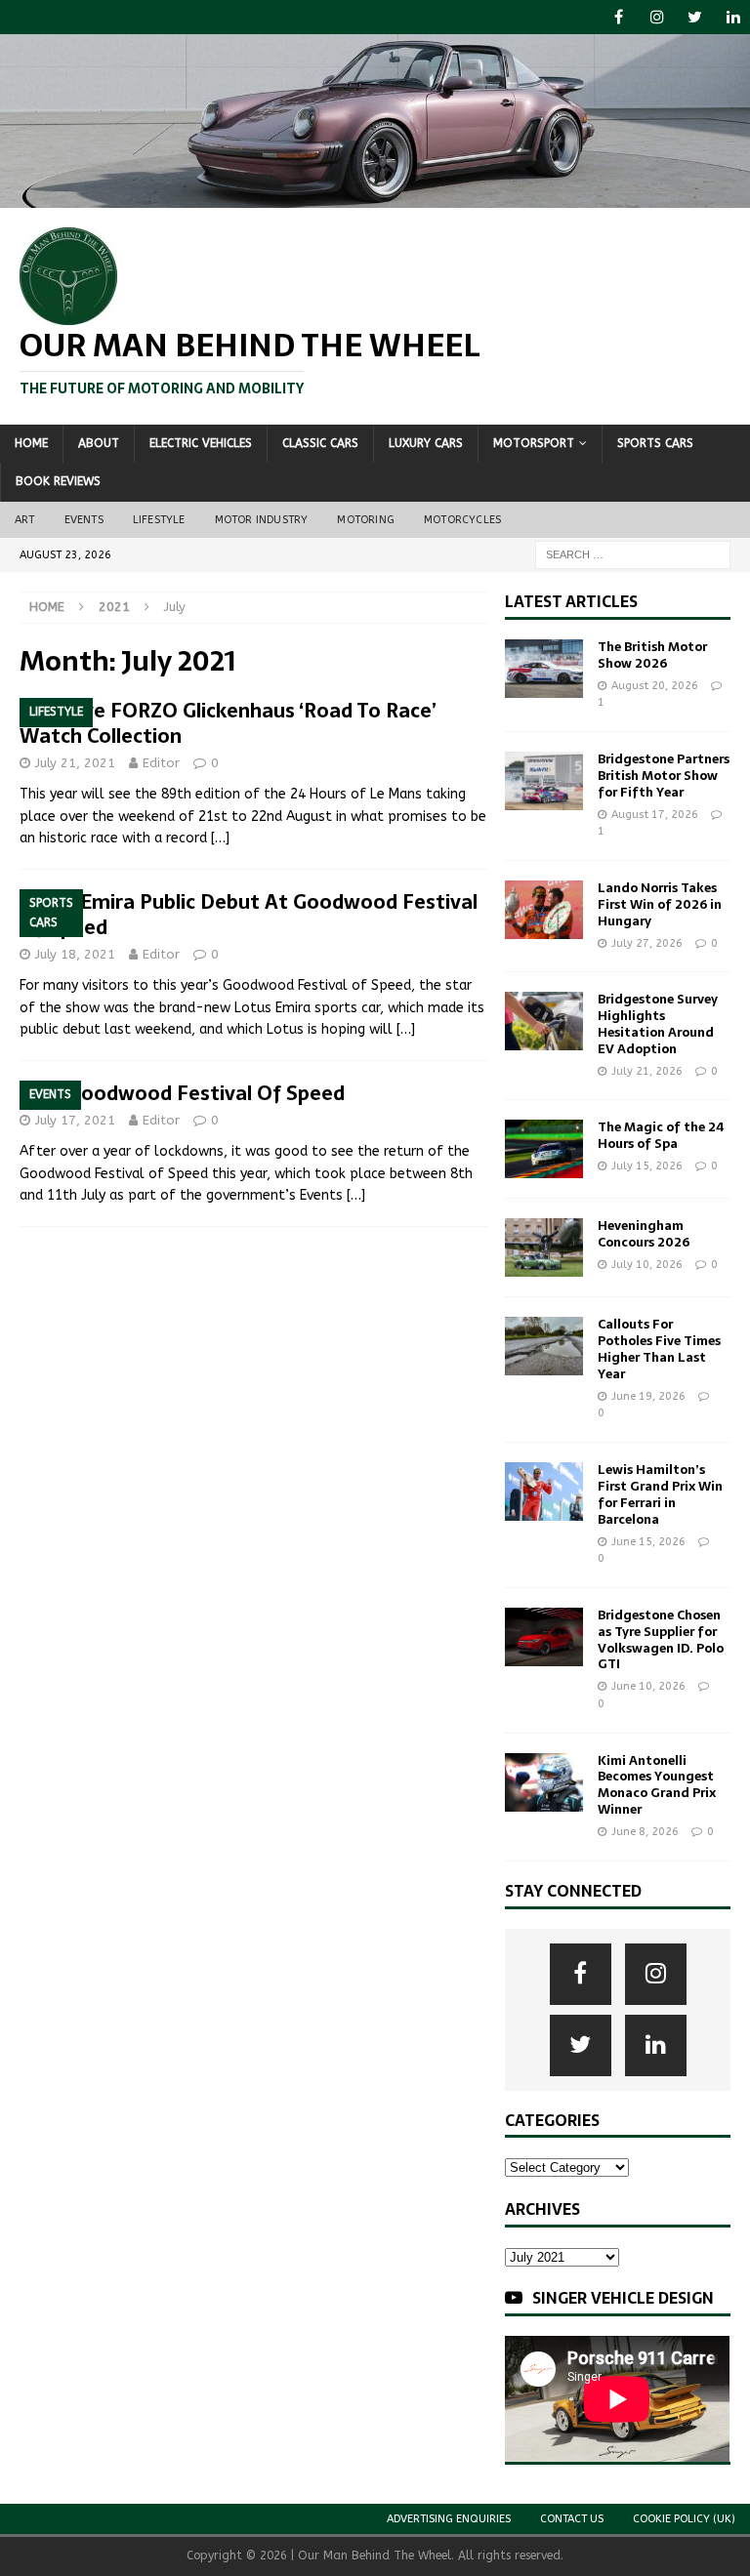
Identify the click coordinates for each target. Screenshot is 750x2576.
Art (25, 520)
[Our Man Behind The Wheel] (375, 197)
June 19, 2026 (648, 1396)
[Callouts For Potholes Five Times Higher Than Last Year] (544, 1346)
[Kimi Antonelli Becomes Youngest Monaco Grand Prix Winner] (544, 1782)
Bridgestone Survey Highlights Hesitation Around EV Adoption (658, 1024)
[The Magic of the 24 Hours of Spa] (544, 1149)
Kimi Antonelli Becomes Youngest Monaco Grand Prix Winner (657, 1785)
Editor (161, 763)
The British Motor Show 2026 (652, 655)
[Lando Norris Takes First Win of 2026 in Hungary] (544, 910)
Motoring (366, 520)
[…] (220, 838)
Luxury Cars (426, 443)
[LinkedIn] (733, 17)
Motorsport (534, 443)
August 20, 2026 (655, 686)
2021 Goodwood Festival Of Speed (182, 1093)
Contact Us (572, 2519)
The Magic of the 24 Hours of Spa (661, 1135)
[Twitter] (695, 17)
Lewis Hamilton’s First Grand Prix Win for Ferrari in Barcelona (660, 1494)
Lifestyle (159, 520)
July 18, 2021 (75, 954)
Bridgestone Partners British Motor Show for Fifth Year (664, 776)
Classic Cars (320, 443)
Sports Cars (655, 443)
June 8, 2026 (645, 1832)
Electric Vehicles (201, 443)
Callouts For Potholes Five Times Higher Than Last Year (659, 1349)
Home (31, 443)
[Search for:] (633, 554)
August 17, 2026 (655, 815)
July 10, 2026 (647, 1265)
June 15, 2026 (648, 1542)
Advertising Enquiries (449, 2519)
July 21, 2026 (647, 1071)
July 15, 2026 (647, 1166)
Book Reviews (58, 481)
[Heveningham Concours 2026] (544, 1247)
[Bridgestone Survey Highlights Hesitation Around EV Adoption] (544, 1021)
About (99, 443)
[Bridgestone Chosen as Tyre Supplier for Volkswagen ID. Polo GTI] (544, 1637)
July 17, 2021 (75, 1120)
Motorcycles (462, 520)
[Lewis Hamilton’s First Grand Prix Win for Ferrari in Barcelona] (544, 1492)
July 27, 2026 (647, 943)
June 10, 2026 (648, 1686)
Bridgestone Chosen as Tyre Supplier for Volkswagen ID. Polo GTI (661, 1640)
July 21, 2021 (75, 763)
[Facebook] (619, 17)
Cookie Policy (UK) (684, 2519)
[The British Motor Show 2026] (544, 669)
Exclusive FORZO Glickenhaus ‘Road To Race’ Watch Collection (228, 723)
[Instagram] (657, 17)
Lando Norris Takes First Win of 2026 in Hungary (660, 904)
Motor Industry (262, 520)
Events (84, 520)
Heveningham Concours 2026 (644, 1234)
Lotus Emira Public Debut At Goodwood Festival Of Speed (249, 915)
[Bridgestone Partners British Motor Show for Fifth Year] (544, 781)
